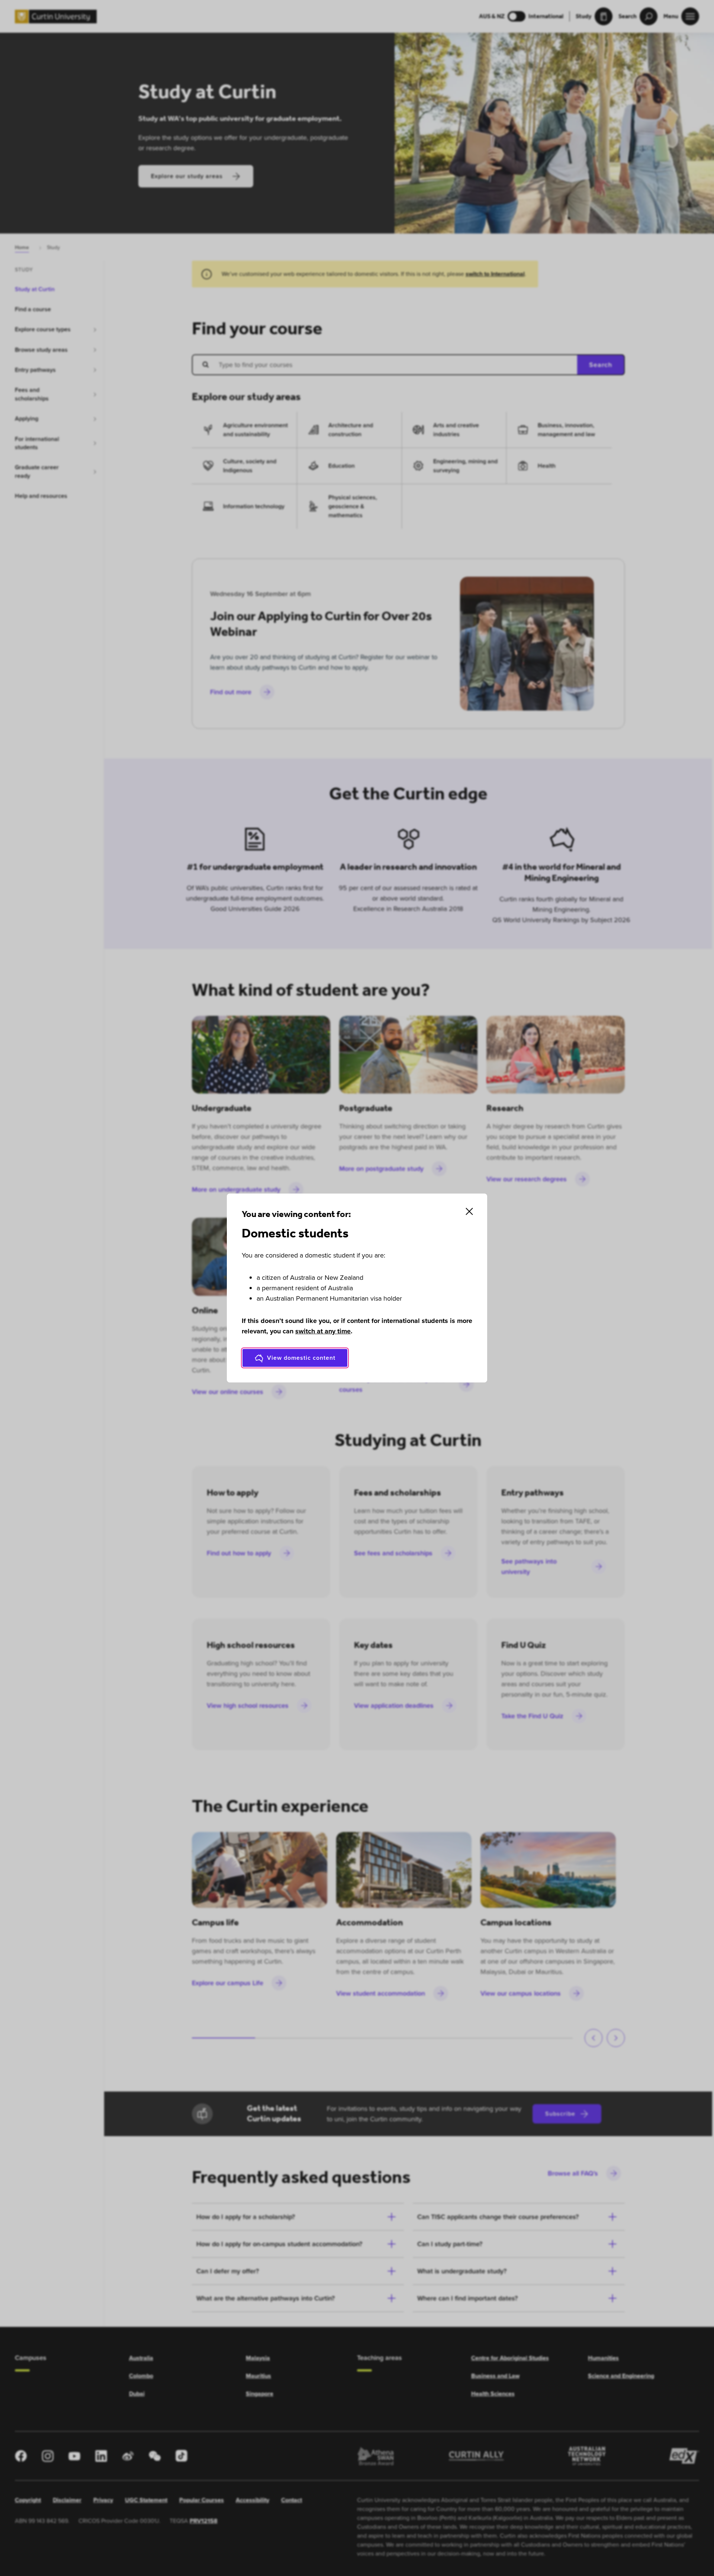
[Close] (469, 1211)
